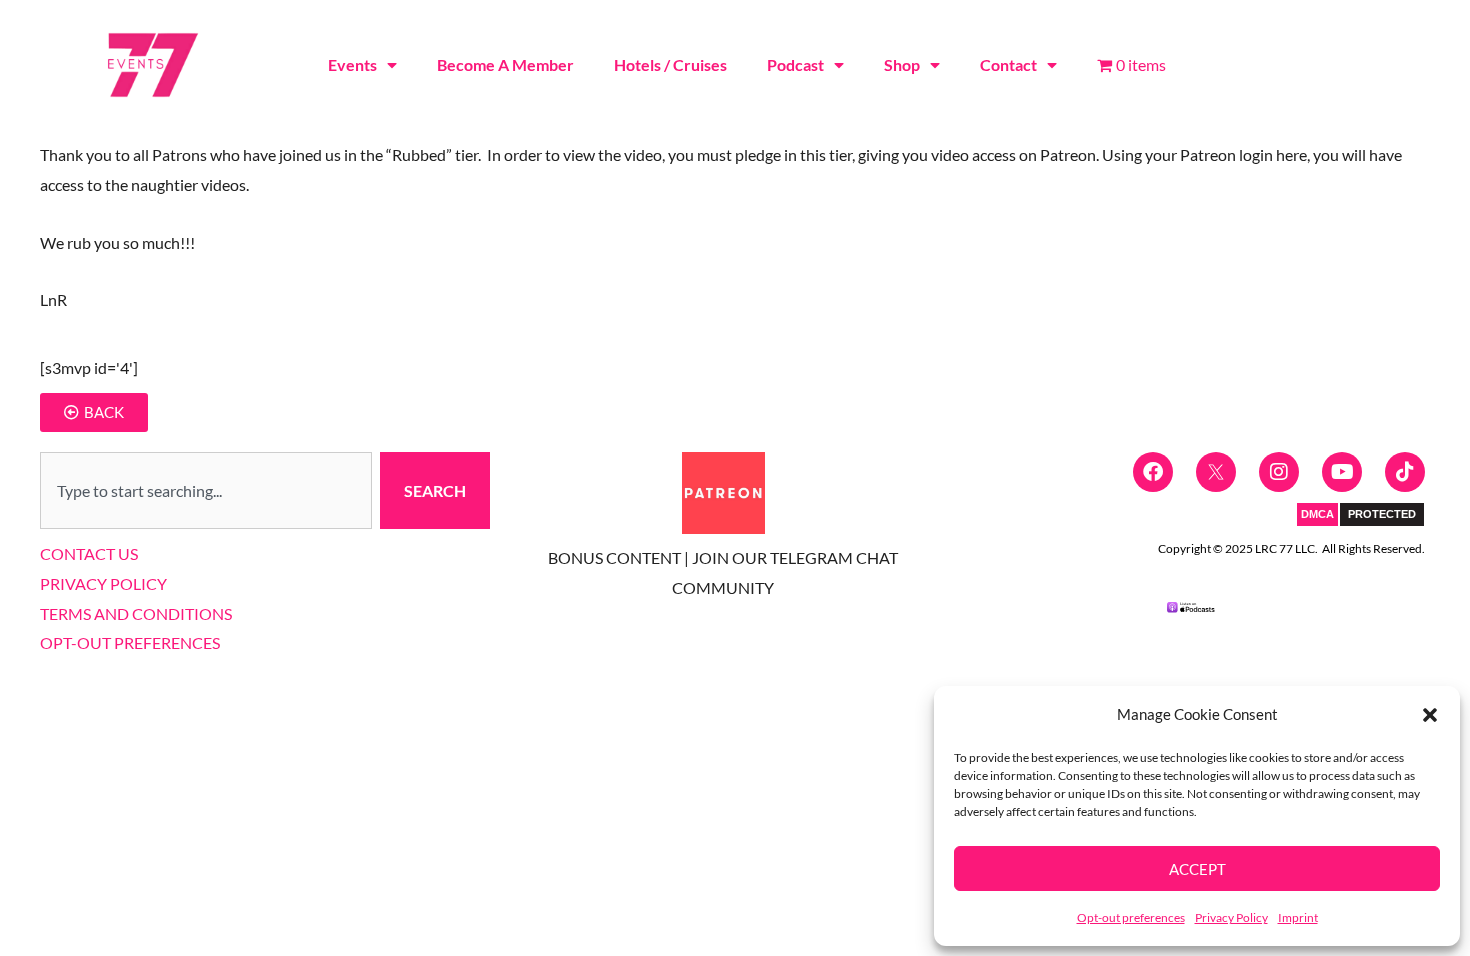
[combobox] (206, 491)
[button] (1430, 715)
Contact (1008, 64)
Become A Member (505, 64)
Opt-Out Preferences (130, 642)
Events (352, 64)
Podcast (795, 64)
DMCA (1317, 514)
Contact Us (89, 553)
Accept (1197, 869)
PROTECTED (1382, 514)
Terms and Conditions (136, 613)
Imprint (1298, 917)
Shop (902, 64)
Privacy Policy (1231, 917)
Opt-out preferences (1131, 917)
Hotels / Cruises (670, 64)
